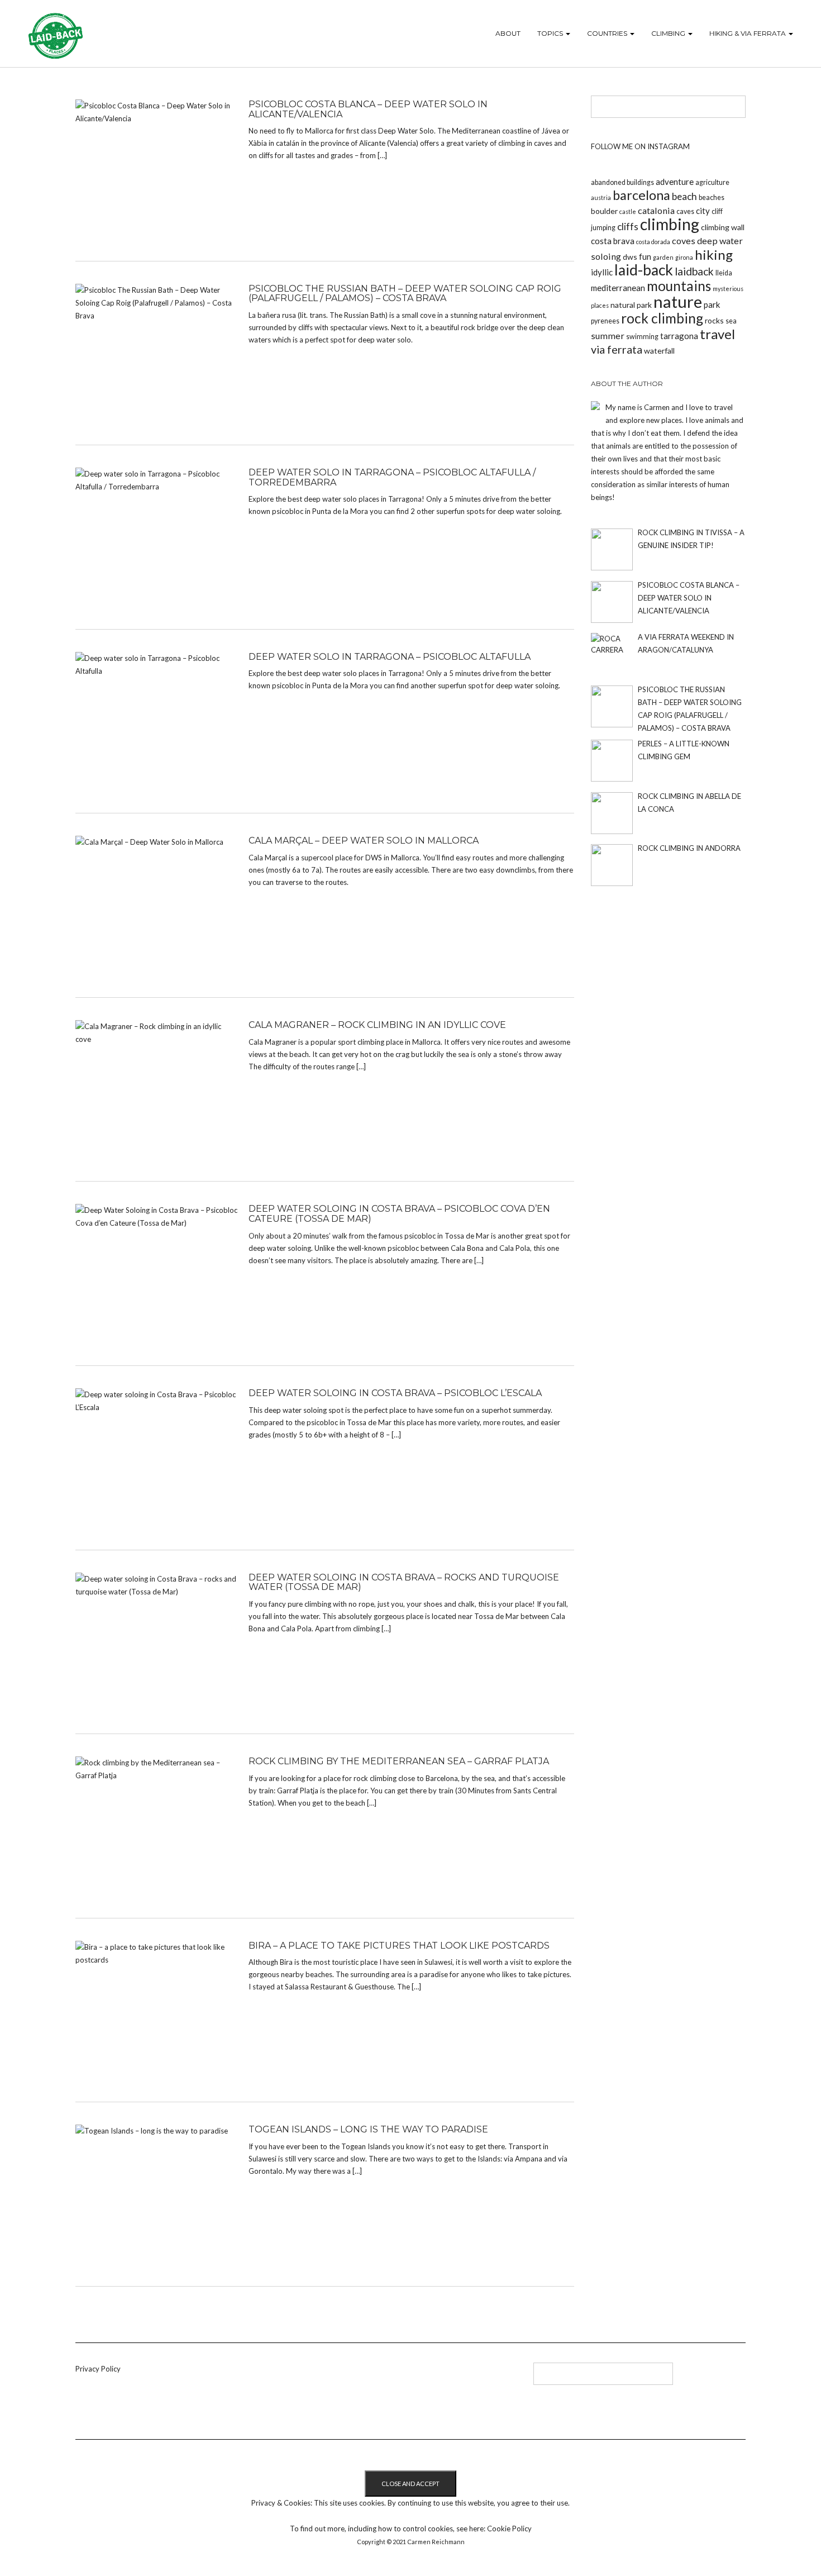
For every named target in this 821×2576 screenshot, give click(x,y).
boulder (604, 211)
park (712, 304)
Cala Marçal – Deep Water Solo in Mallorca (364, 841)
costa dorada (653, 242)
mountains (679, 286)
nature (678, 301)
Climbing (669, 33)
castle (628, 211)
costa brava (613, 241)
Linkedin (311, 2378)
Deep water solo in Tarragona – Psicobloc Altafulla (390, 657)
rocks (714, 320)
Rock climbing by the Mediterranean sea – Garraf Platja (399, 1761)
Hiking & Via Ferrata (748, 33)
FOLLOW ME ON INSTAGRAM (640, 146)
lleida (724, 273)
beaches (712, 197)
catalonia (656, 210)
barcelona (641, 195)
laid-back (644, 270)
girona (684, 257)
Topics (551, 33)
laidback (694, 271)
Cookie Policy (509, 2529)
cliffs (628, 227)
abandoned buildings (622, 182)
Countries (608, 33)
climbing (670, 224)
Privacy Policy (98, 2369)
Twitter (330, 2378)
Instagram (348, 2378)
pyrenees (605, 321)
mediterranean (618, 288)
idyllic (602, 272)
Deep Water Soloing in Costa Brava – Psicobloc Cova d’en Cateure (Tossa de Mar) (399, 1214)
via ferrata (617, 349)
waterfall (659, 351)
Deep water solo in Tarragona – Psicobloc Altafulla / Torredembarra (392, 477)
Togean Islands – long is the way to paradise (368, 2129)
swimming (642, 337)
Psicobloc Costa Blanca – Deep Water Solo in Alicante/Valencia (368, 109)
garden (663, 257)
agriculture (712, 182)
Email (367, 2378)
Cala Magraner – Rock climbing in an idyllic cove (377, 1025)
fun (645, 256)
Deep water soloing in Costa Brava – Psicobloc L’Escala (395, 1393)
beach (684, 196)
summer (608, 335)
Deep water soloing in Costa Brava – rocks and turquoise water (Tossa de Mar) (404, 1582)
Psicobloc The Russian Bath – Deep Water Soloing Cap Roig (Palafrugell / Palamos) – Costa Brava (405, 294)
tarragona (679, 336)
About (508, 33)
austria (601, 197)
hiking (714, 254)
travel (717, 334)
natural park (631, 305)
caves (685, 211)
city (703, 211)
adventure (675, 182)
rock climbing (662, 318)
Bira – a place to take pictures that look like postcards (399, 1946)
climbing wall (723, 227)
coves (684, 241)
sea (731, 321)
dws (630, 257)
